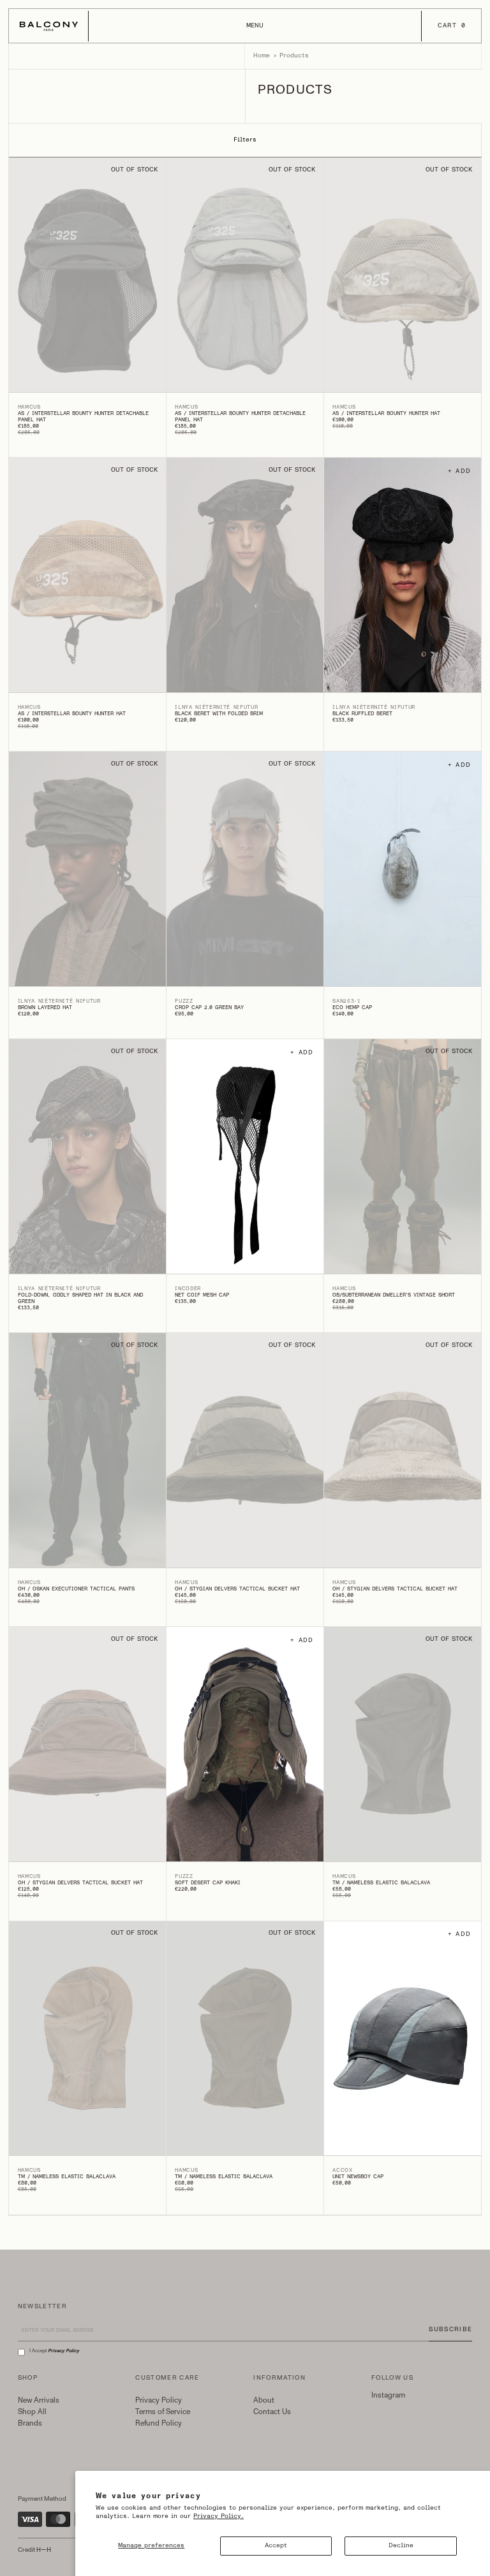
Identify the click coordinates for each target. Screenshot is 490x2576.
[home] (49, 26)
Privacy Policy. (219, 2516)
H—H (44, 2550)
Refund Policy (159, 2423)
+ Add (460, 471)
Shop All (32, 2412)
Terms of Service (163, 2412)
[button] (255, 26)
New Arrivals (39, 2400)
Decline (401, 2545)
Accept (276, 2545)
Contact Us (272, 2412)
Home (262, 55)
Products (294, 55)
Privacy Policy (159, 2400)
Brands (30, 2423)
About (264, 2400)
